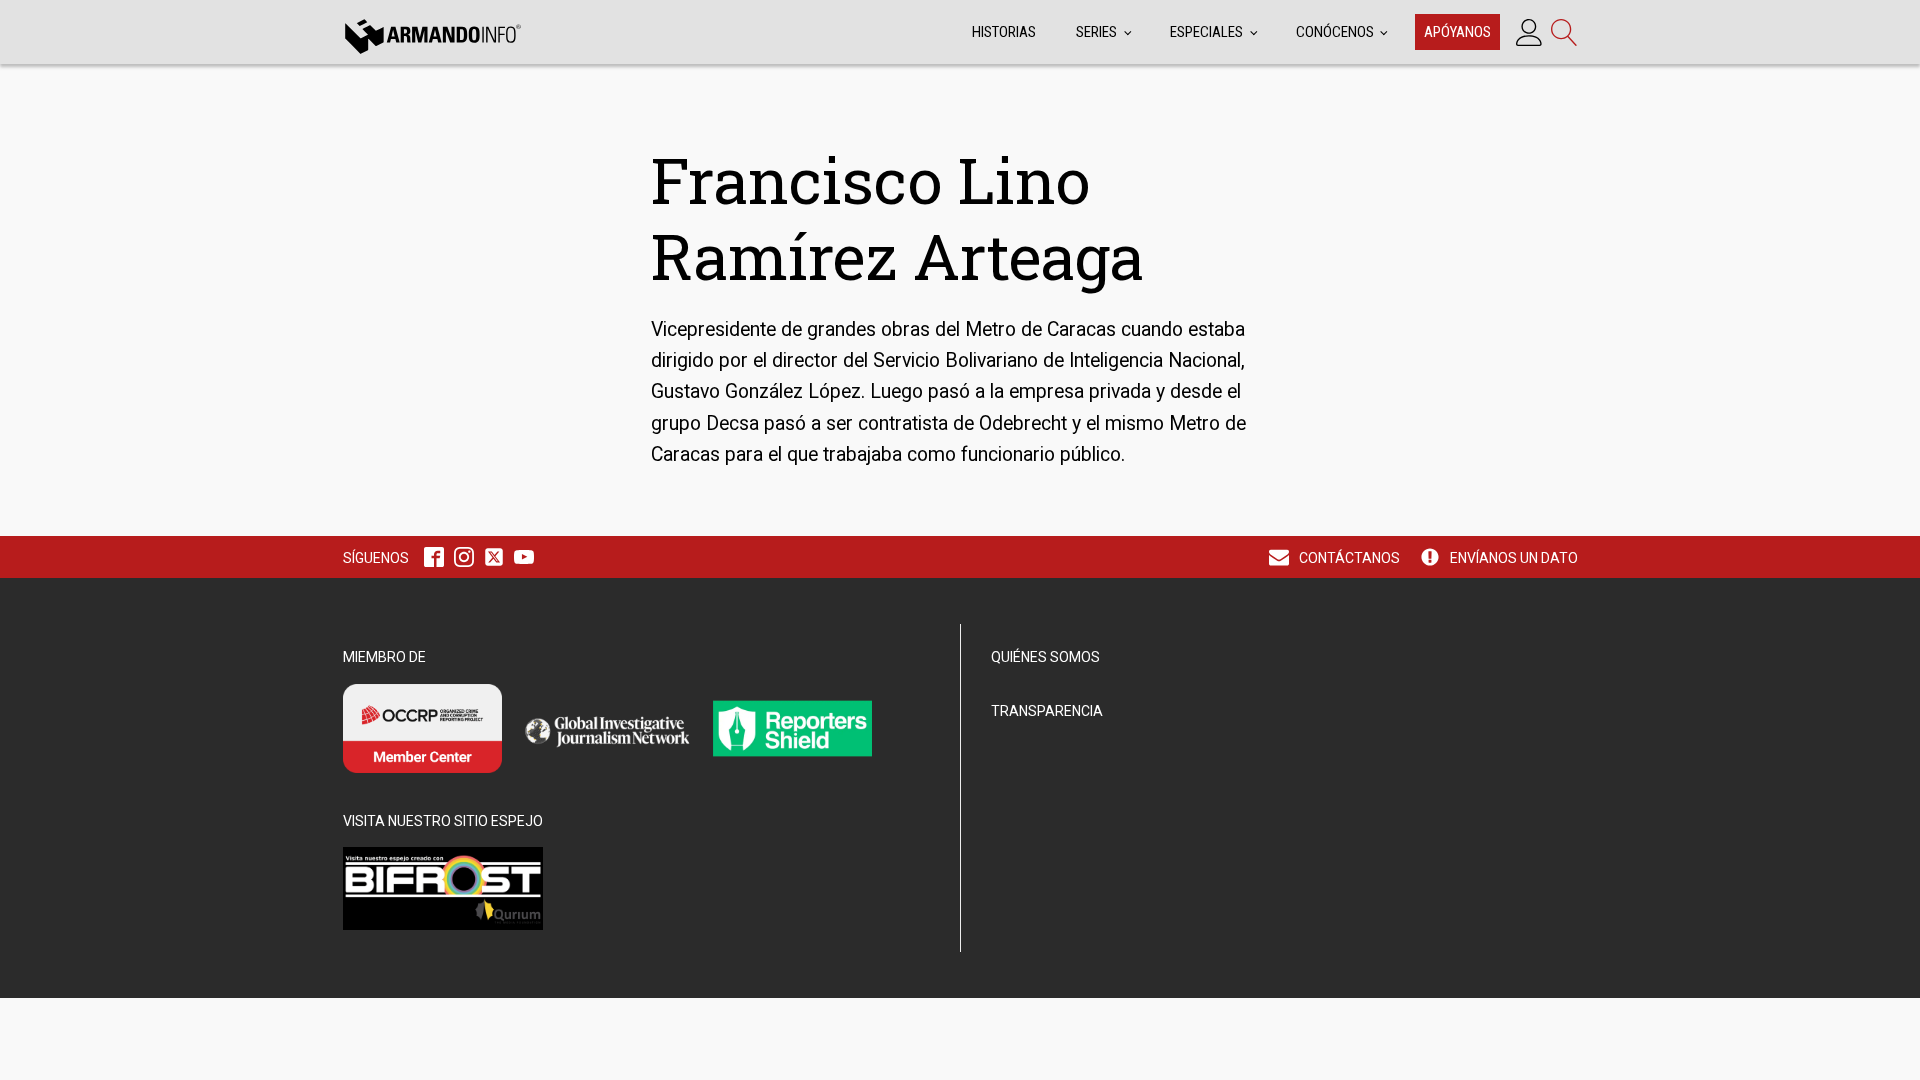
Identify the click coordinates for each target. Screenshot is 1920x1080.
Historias (1004, 32)
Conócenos (1335, 32)
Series (1096, 32)
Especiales (1206, 32)
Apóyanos (1457, 32)
